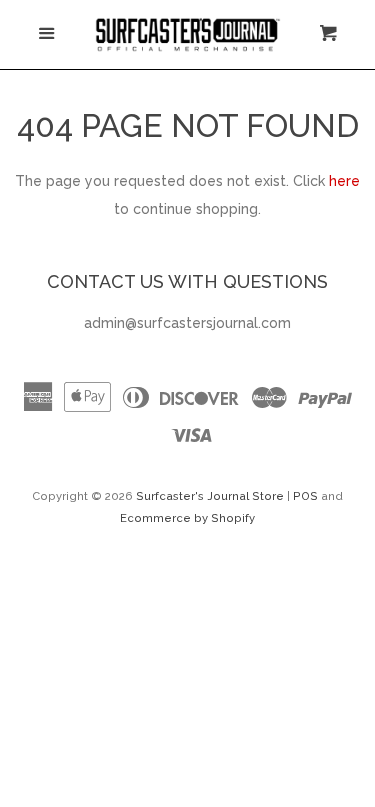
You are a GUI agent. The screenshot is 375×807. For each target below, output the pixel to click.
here (344, 181)
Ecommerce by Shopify (187, 518)
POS (305, 496)
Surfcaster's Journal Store (210, 496)
